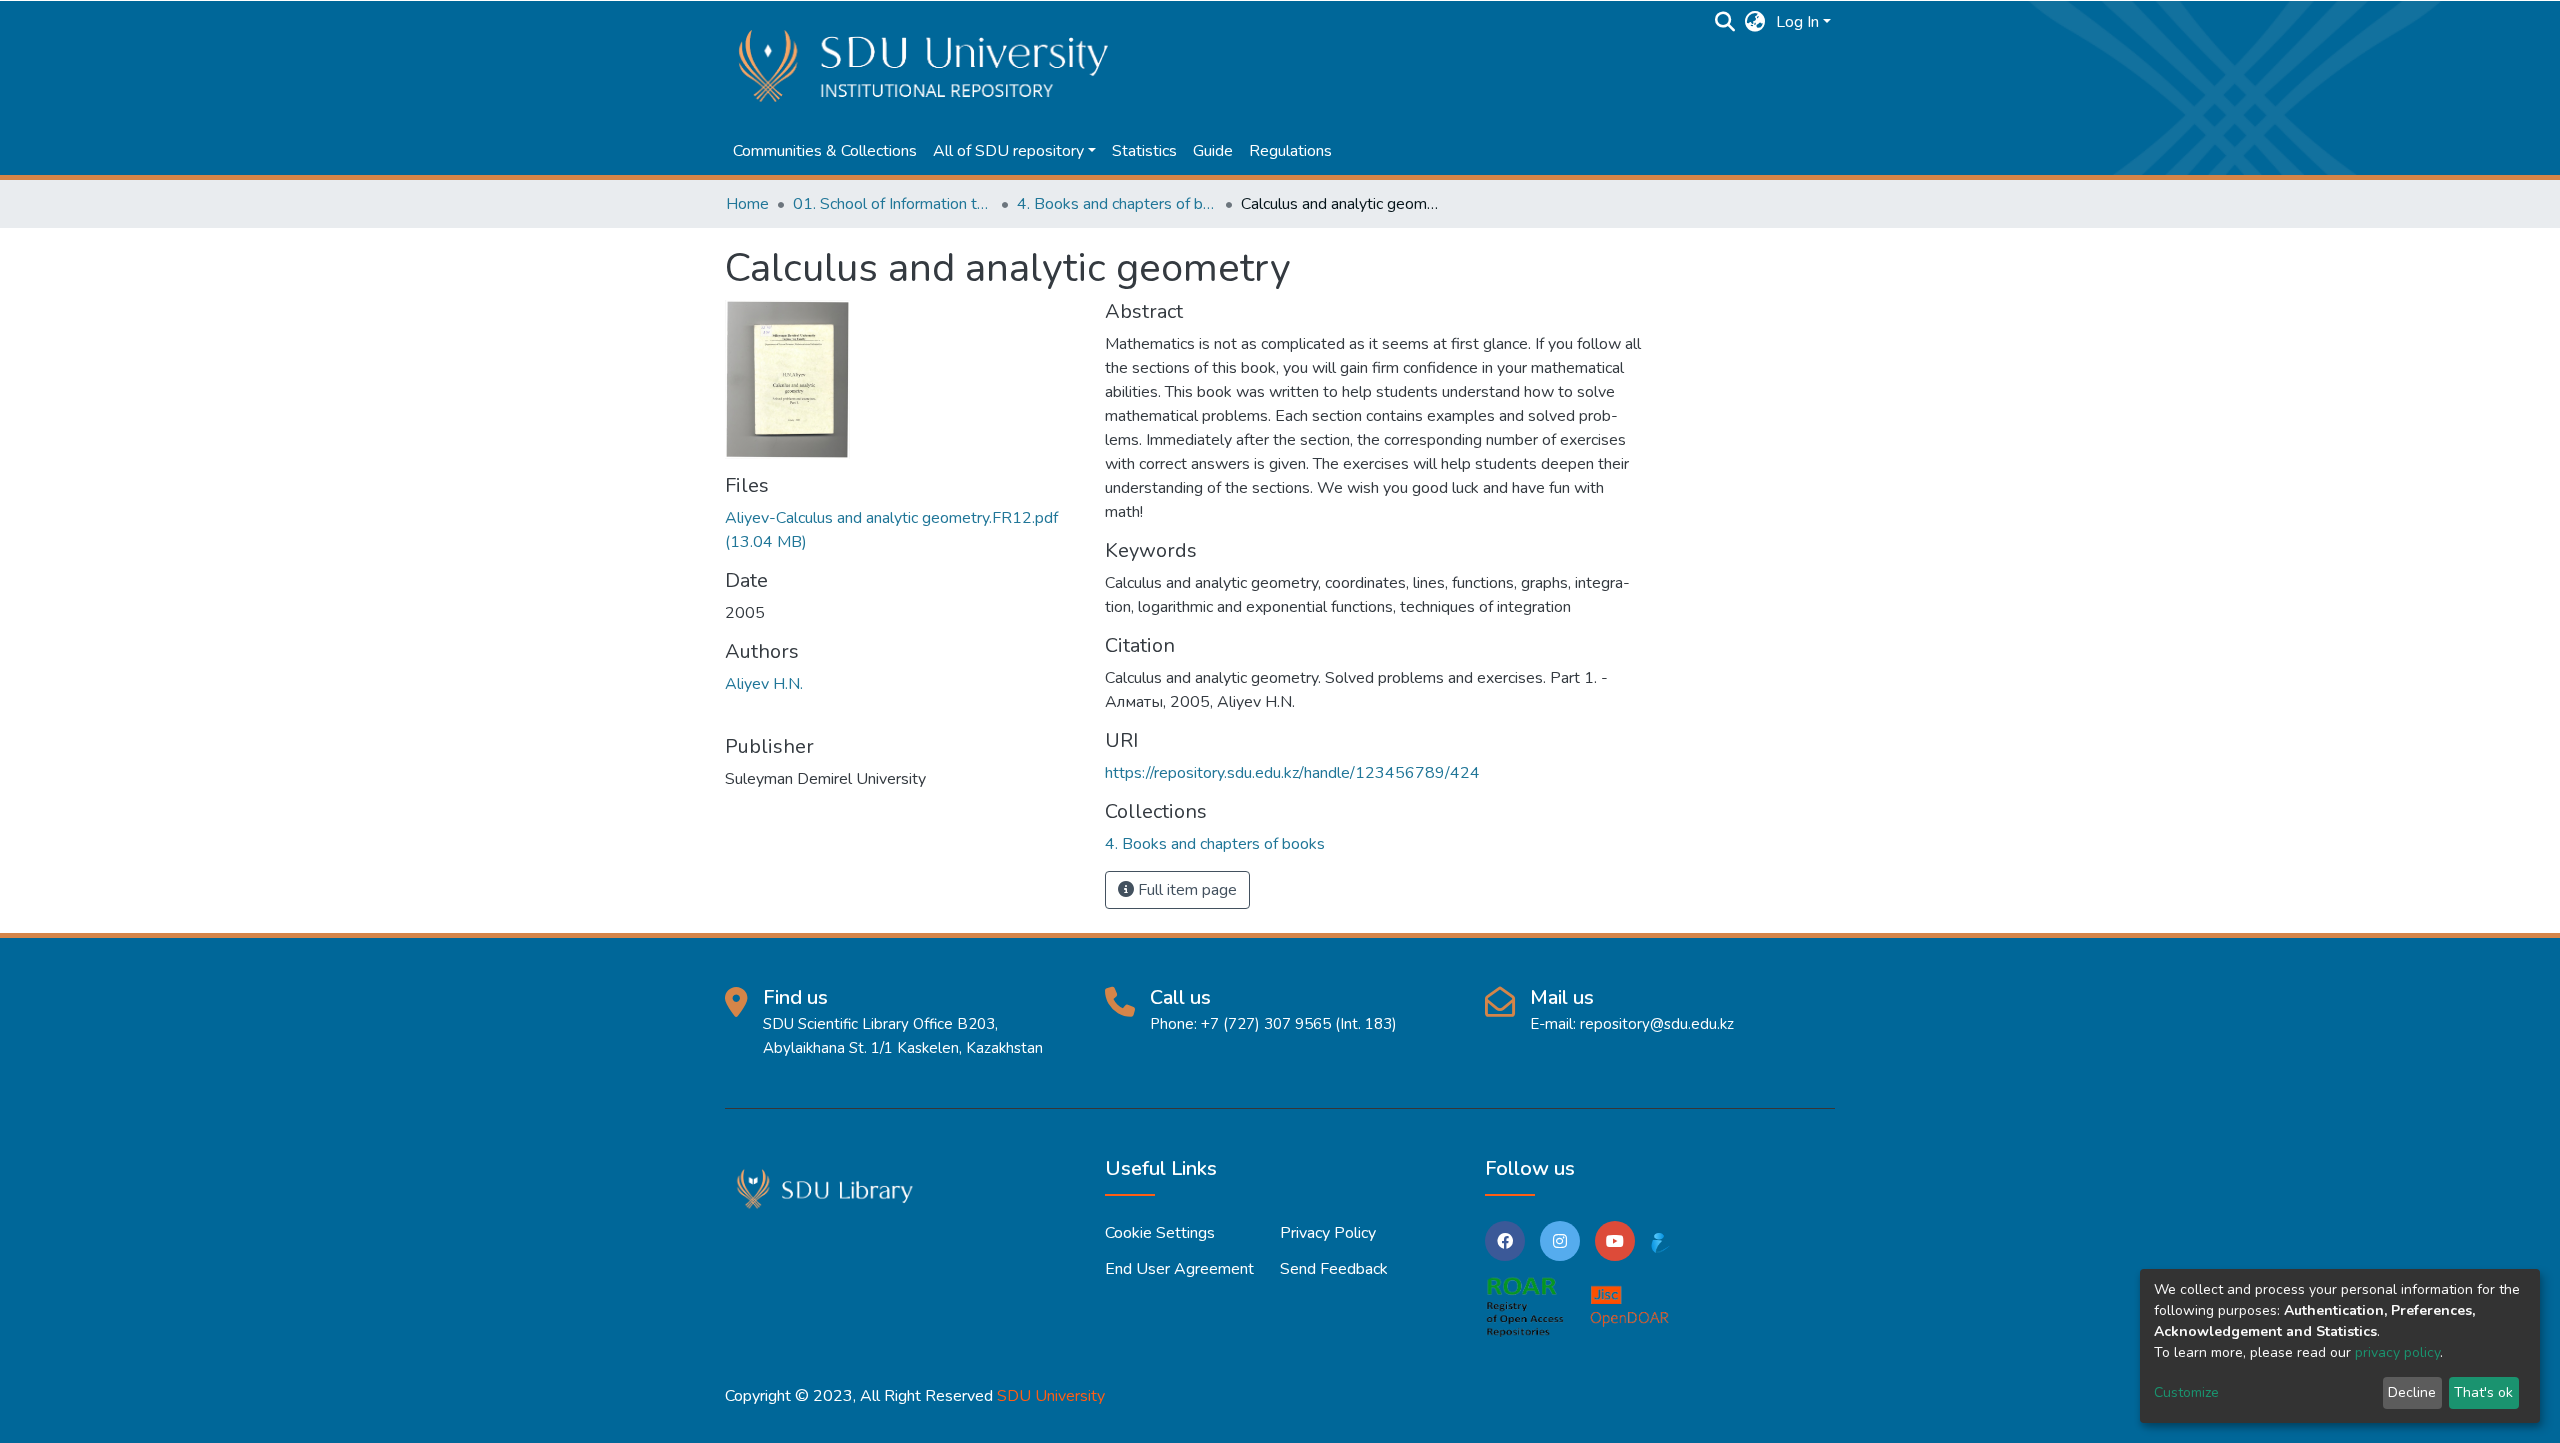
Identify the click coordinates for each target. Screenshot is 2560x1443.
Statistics (1144, 151)
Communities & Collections (825, 151)
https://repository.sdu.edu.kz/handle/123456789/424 (1292, 773)
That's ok (2483, 1392)
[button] (1755, 22)
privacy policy (2397, 1352)
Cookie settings (1160, 1233)
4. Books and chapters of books (1117, 204)
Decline (2412, 1392)
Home (747, 204)
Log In (1797, 22)
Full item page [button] (1185, 890)
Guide (1213, 151)
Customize (2186, 1392)
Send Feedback (1334, 1269)
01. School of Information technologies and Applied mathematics (893, 204)
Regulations (1290, 151)
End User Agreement (1179, 1269)
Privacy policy (1328, 1233)
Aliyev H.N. (764, 684)
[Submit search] (1725, 22)
